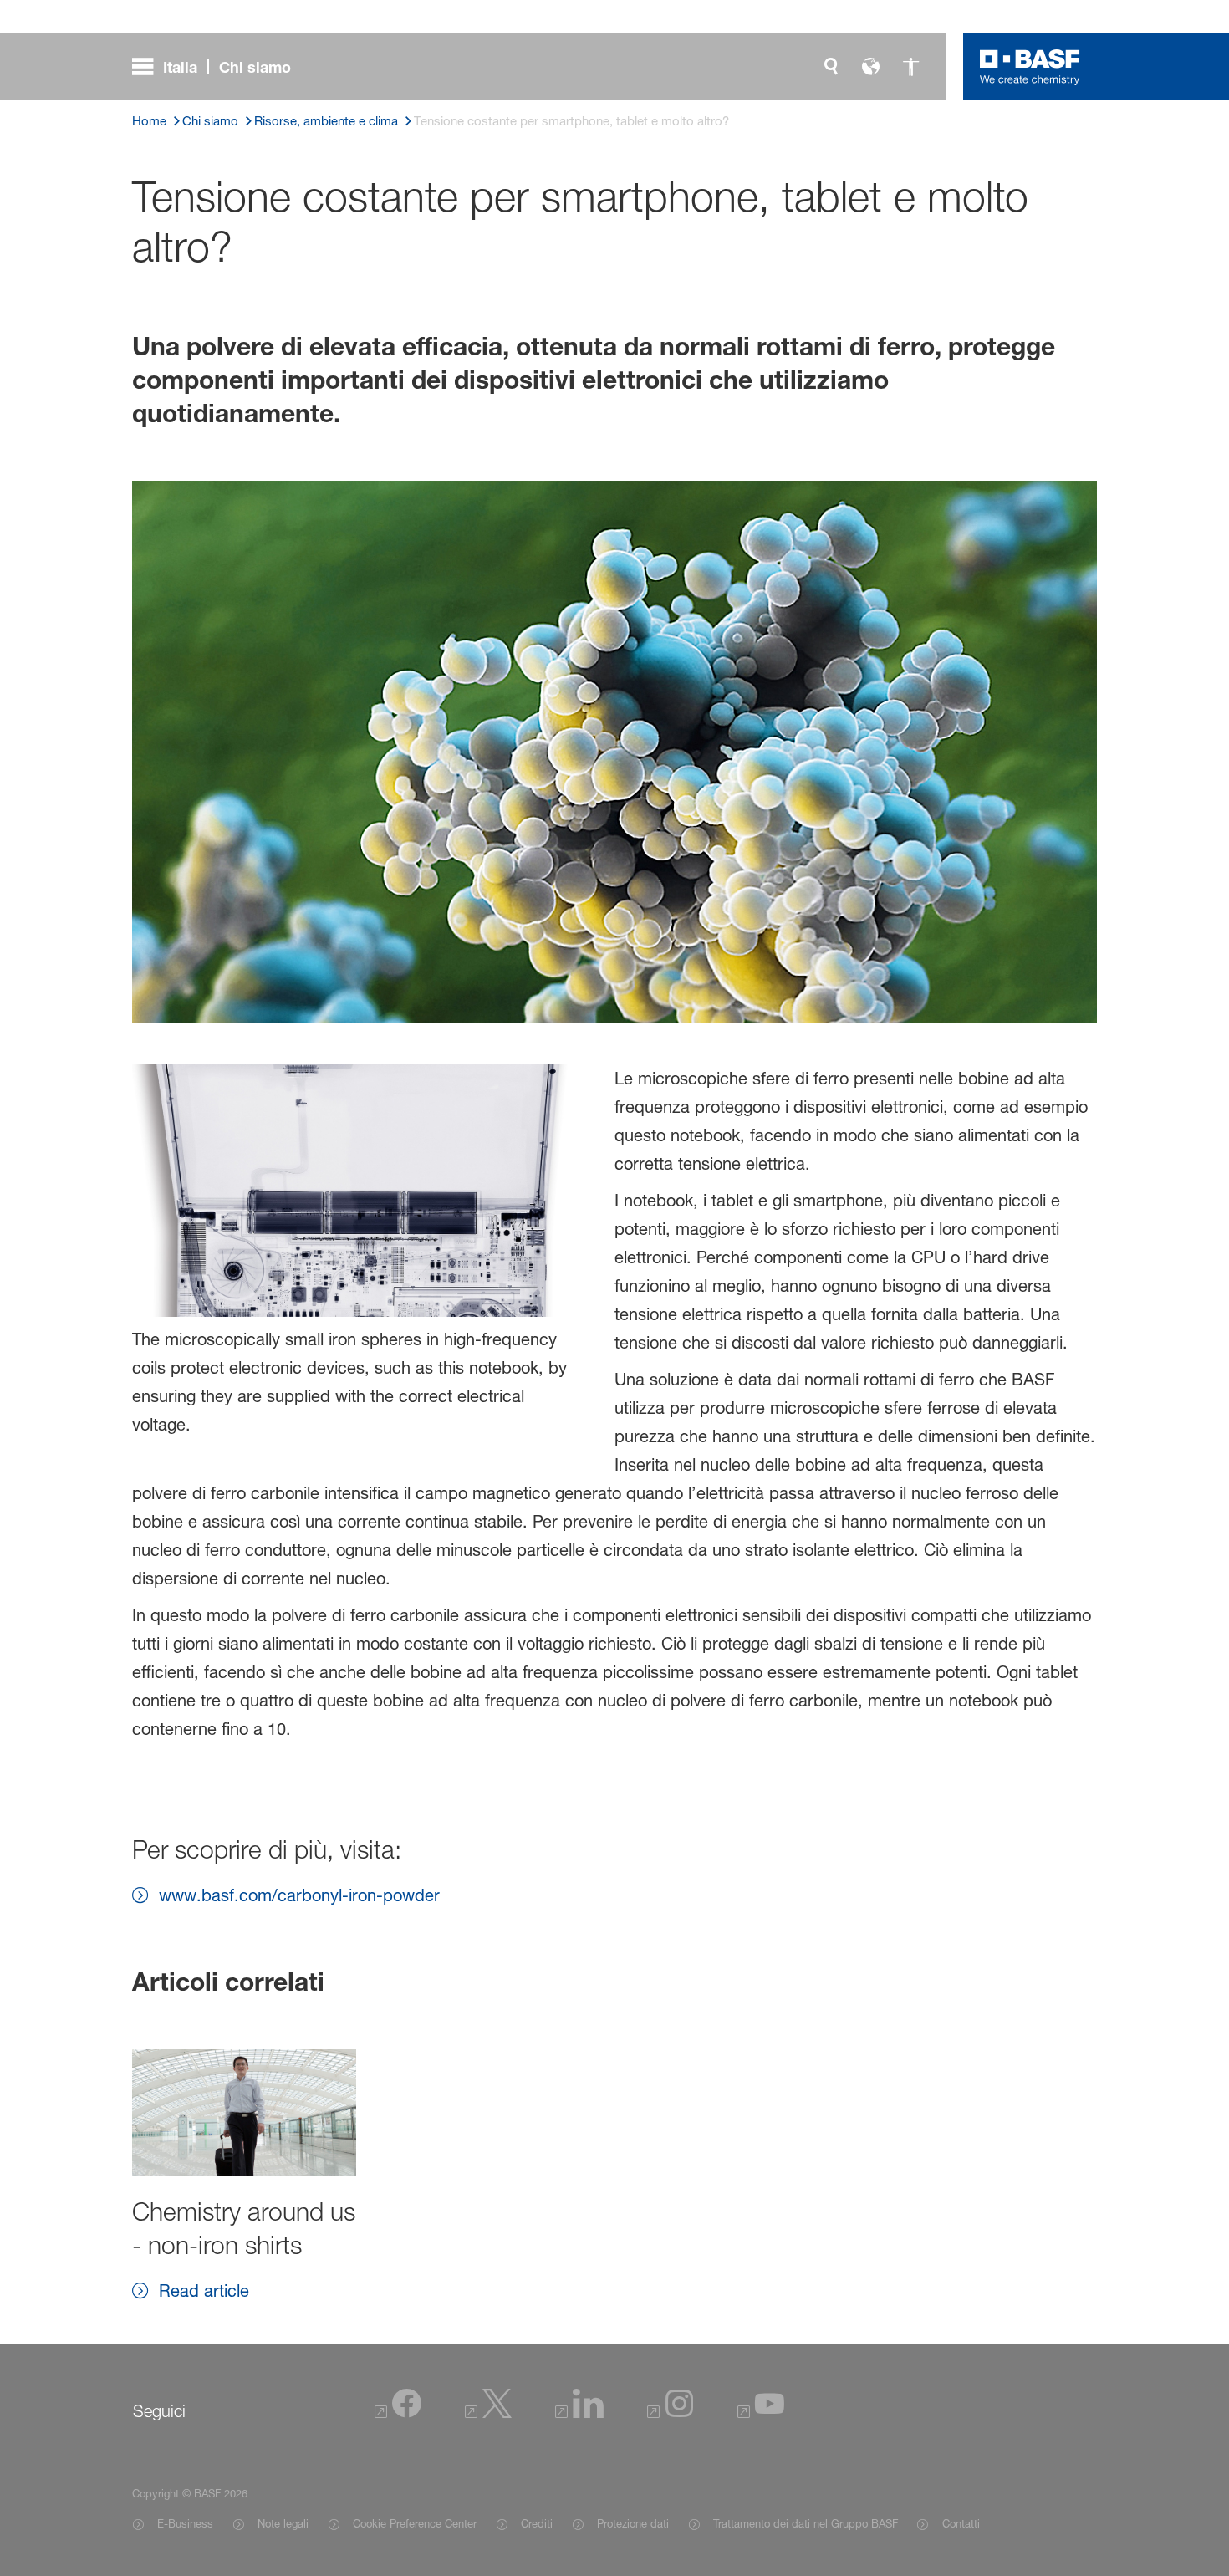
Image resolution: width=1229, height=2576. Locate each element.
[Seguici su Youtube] (761, 2413)
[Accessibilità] (911, 67)
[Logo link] (1030, 67)
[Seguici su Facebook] (398, 2413)
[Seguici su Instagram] (671, 2413)
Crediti (537, 2523)
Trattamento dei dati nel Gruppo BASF (806, 2523)
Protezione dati (633, 2523)
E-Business (185, 2523)
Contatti (961, 2523)
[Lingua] (871, 67)
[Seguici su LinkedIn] (579, 2413)
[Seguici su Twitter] (488, 2413)
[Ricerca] (831, 67)
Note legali (283, 2523)
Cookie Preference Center (415, 2523)
